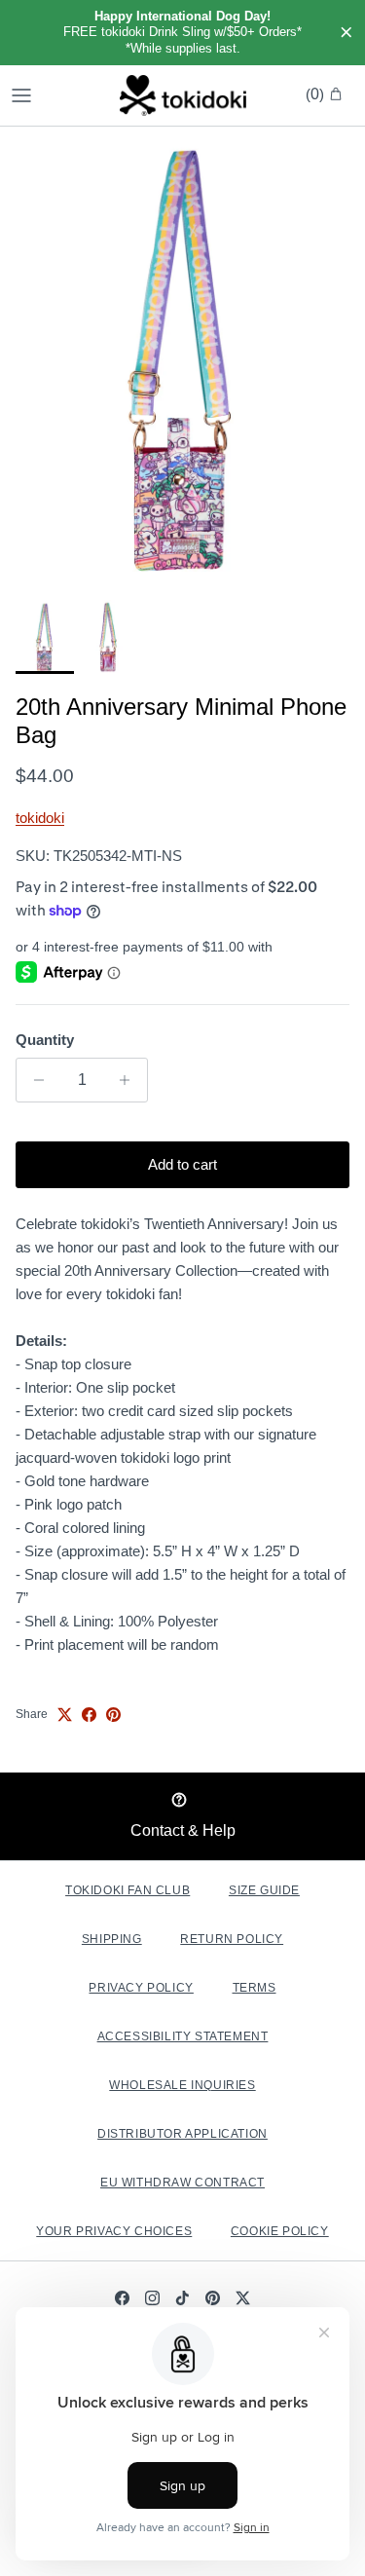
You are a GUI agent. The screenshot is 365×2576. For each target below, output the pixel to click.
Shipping (112, 1939)
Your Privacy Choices (114, 2231)
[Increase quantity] (130, 1080)
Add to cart (182, 1164)
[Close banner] (347, 33)
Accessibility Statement (183, 2036)
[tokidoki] (183, 95)
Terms (255, 1988)
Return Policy (232, 1939)
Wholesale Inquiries (182, 2085)
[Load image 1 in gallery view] (182, 358)
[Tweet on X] (65, 1715)
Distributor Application (182, 2134)
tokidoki (40, 818)
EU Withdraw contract (182, 2183)
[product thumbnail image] (45, 637)
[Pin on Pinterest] (113, 1715)
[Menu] (21, 95)
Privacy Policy (141, 1988)
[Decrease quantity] (34, 1080)
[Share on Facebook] (89, 1715)
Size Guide (264, 1890)
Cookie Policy (280, 2231)
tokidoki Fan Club (128, 1890)
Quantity (45, 1040)
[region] (182, 33)
